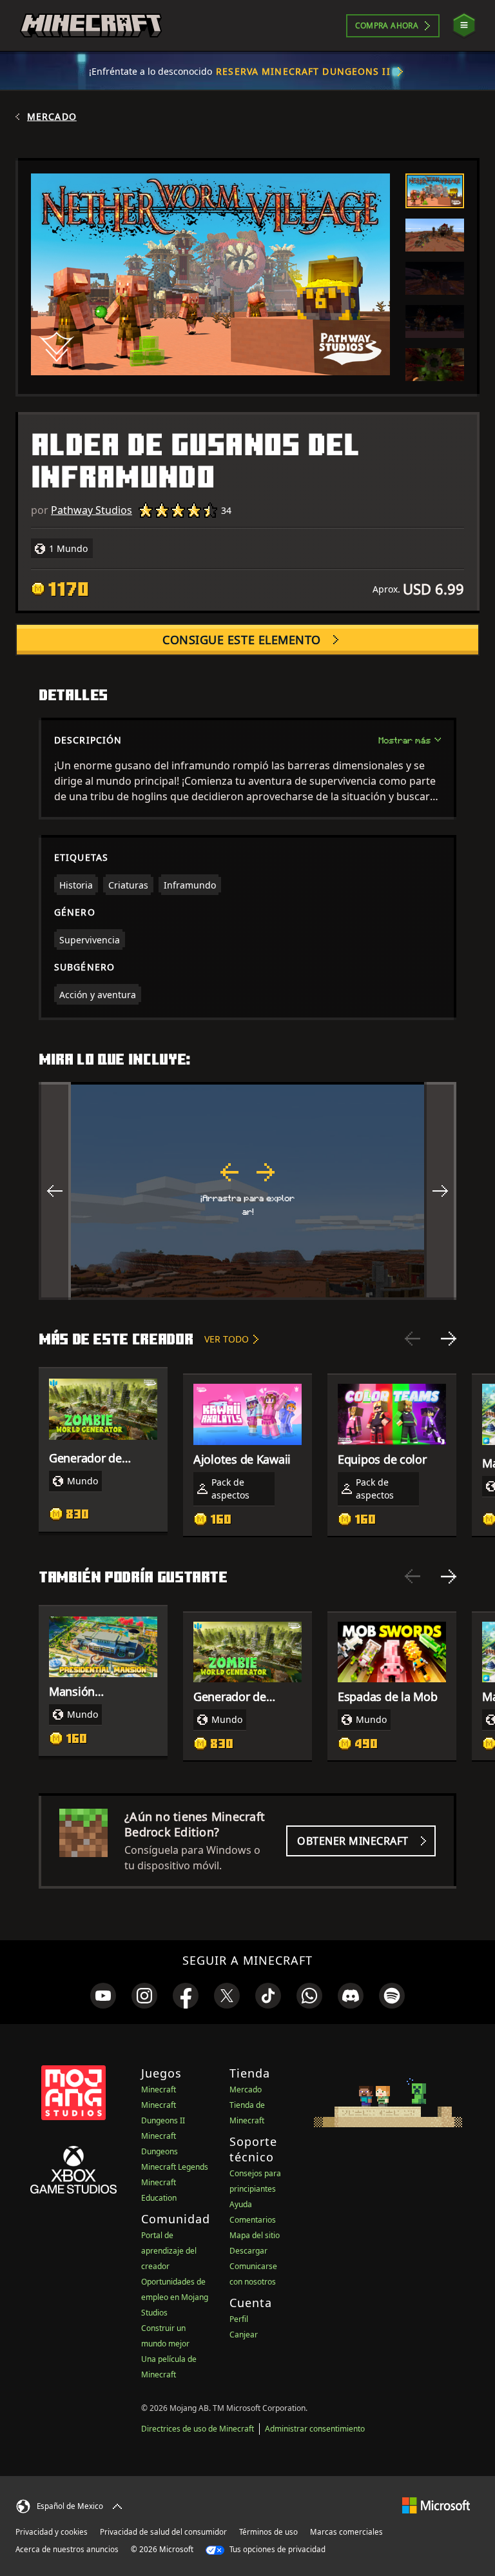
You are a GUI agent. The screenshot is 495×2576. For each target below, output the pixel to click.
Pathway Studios (92, 510)
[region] (247, 1191)
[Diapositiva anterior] (412, 1339)
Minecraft (159, 2089)
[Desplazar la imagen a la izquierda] (55, 1191)
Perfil (239, 2319)
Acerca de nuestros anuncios (67, 2549)
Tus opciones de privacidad (277, 2549)
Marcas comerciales (346, 2532)
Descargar (248, 2251)
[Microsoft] (436, 2505)
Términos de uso (268, 2532)
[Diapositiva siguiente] (449, 1339)
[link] (103, 1996)
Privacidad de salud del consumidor (163, 2532)
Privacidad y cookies (52, 2532)
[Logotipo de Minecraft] (91, 26)
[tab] (435, 191)
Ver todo (227, 1339)
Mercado (52, 117)
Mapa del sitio (255, 2235)
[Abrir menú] (464, 25)
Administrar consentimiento (315, 2429)
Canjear (244, 2335)
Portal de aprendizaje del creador (169, 2251)
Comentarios (253, 2220)
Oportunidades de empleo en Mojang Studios (175, 2297)
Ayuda (241, 2204)
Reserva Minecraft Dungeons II (303, 71)
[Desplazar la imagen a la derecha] (440, 1191)
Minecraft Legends (175, 2167)
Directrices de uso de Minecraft (198, 2429)
